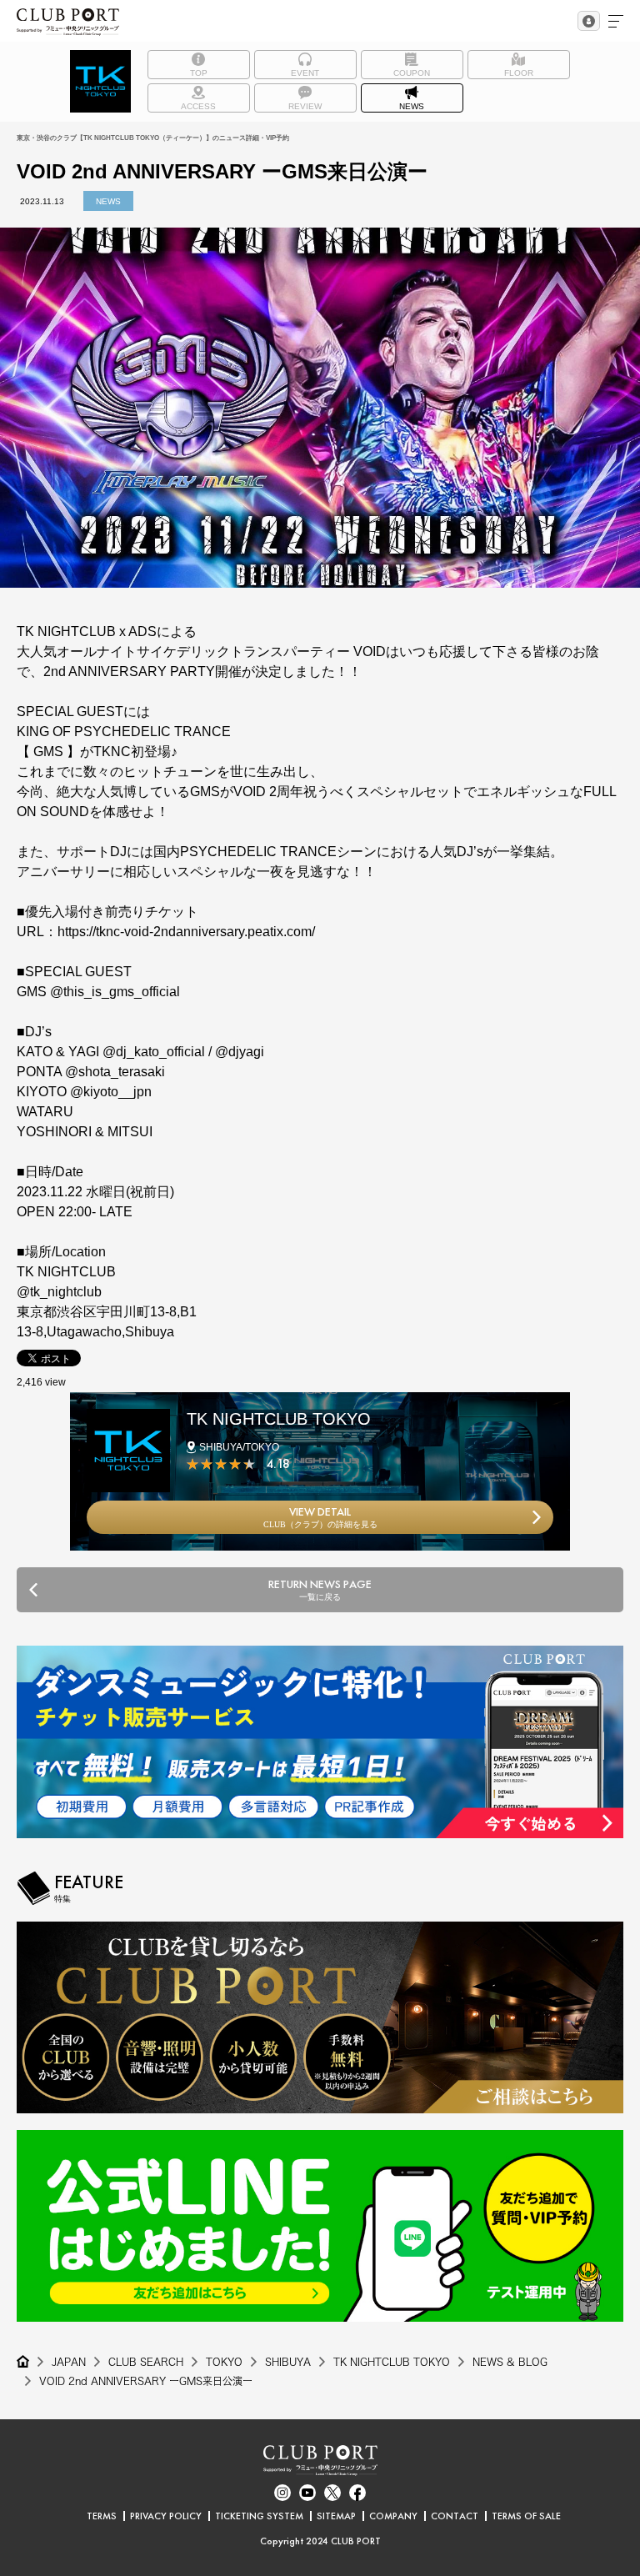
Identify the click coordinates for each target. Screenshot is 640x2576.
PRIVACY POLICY (166, 2516)
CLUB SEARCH (146, 2362)
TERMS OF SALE (526, 2516)
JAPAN (69, 2362)
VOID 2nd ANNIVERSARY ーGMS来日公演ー (146, 2381)
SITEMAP (336, 2516)
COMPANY (393, 2516)
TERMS (102, 2516)
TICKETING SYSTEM (259, 2516)
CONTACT (455, 2516)
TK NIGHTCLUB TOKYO (392, 2362)
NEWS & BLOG (510, 2362)
